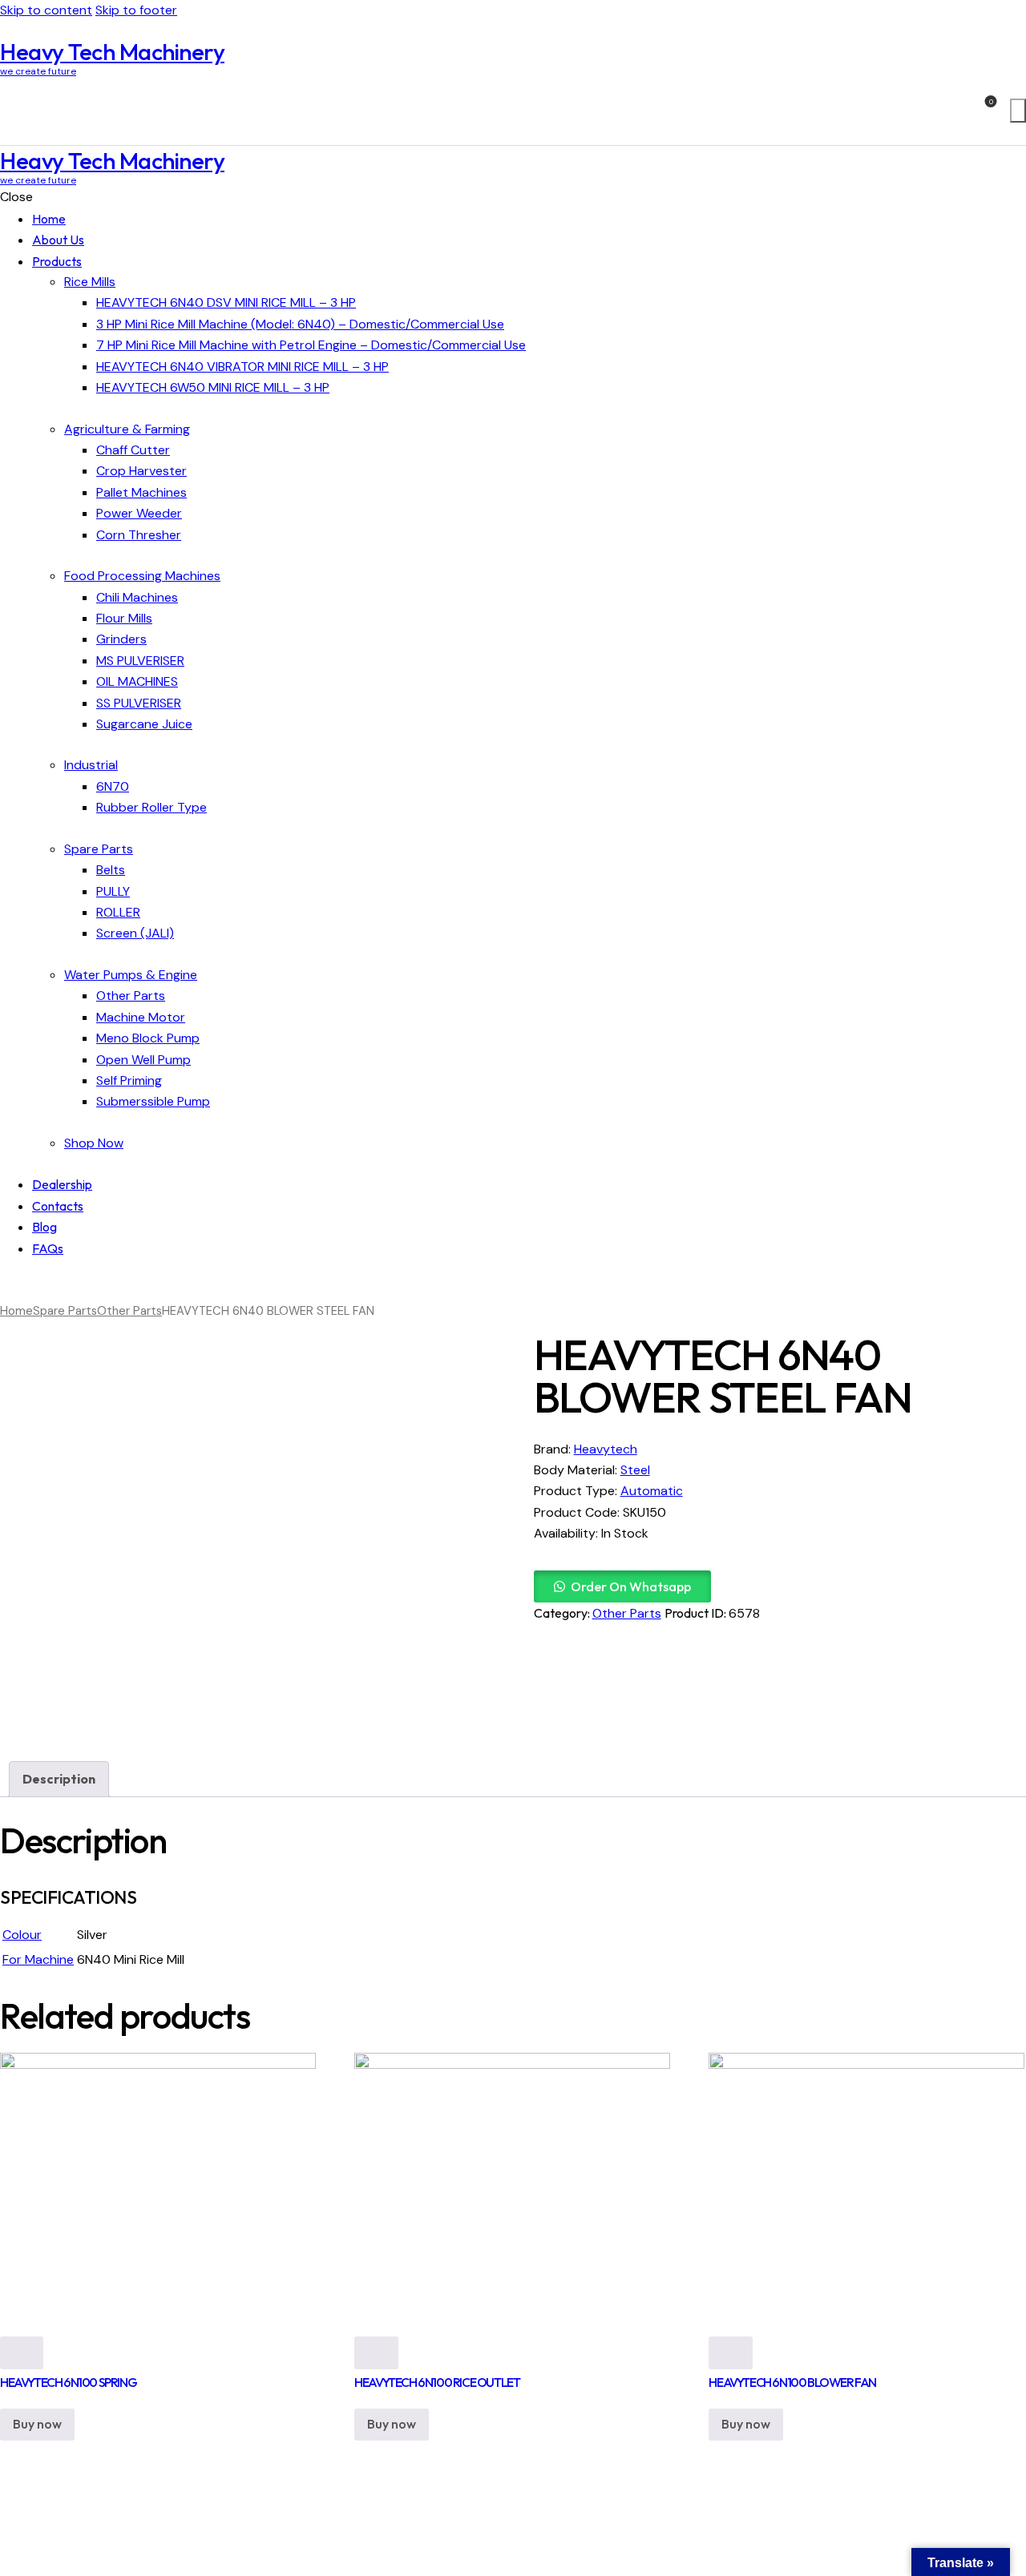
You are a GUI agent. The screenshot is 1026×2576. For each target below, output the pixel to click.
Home (16, 1311)
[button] (622, 1587)
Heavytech (606, 1449)
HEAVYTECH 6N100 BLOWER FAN (792, 2382)
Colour (22, 1935)
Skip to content (46, 10)
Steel (635, 1470)
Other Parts (129, 1311)
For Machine (38, 1959)
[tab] (59, 1779)
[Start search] (1018, 111)
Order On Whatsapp (631, 1586)
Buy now (37, 2424)
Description (59, 1779)
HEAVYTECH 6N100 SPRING (68, 2382)
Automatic (652, 1491)
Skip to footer (136, 10)
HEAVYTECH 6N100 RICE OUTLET (437, 2382)
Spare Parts (65, 1311)
